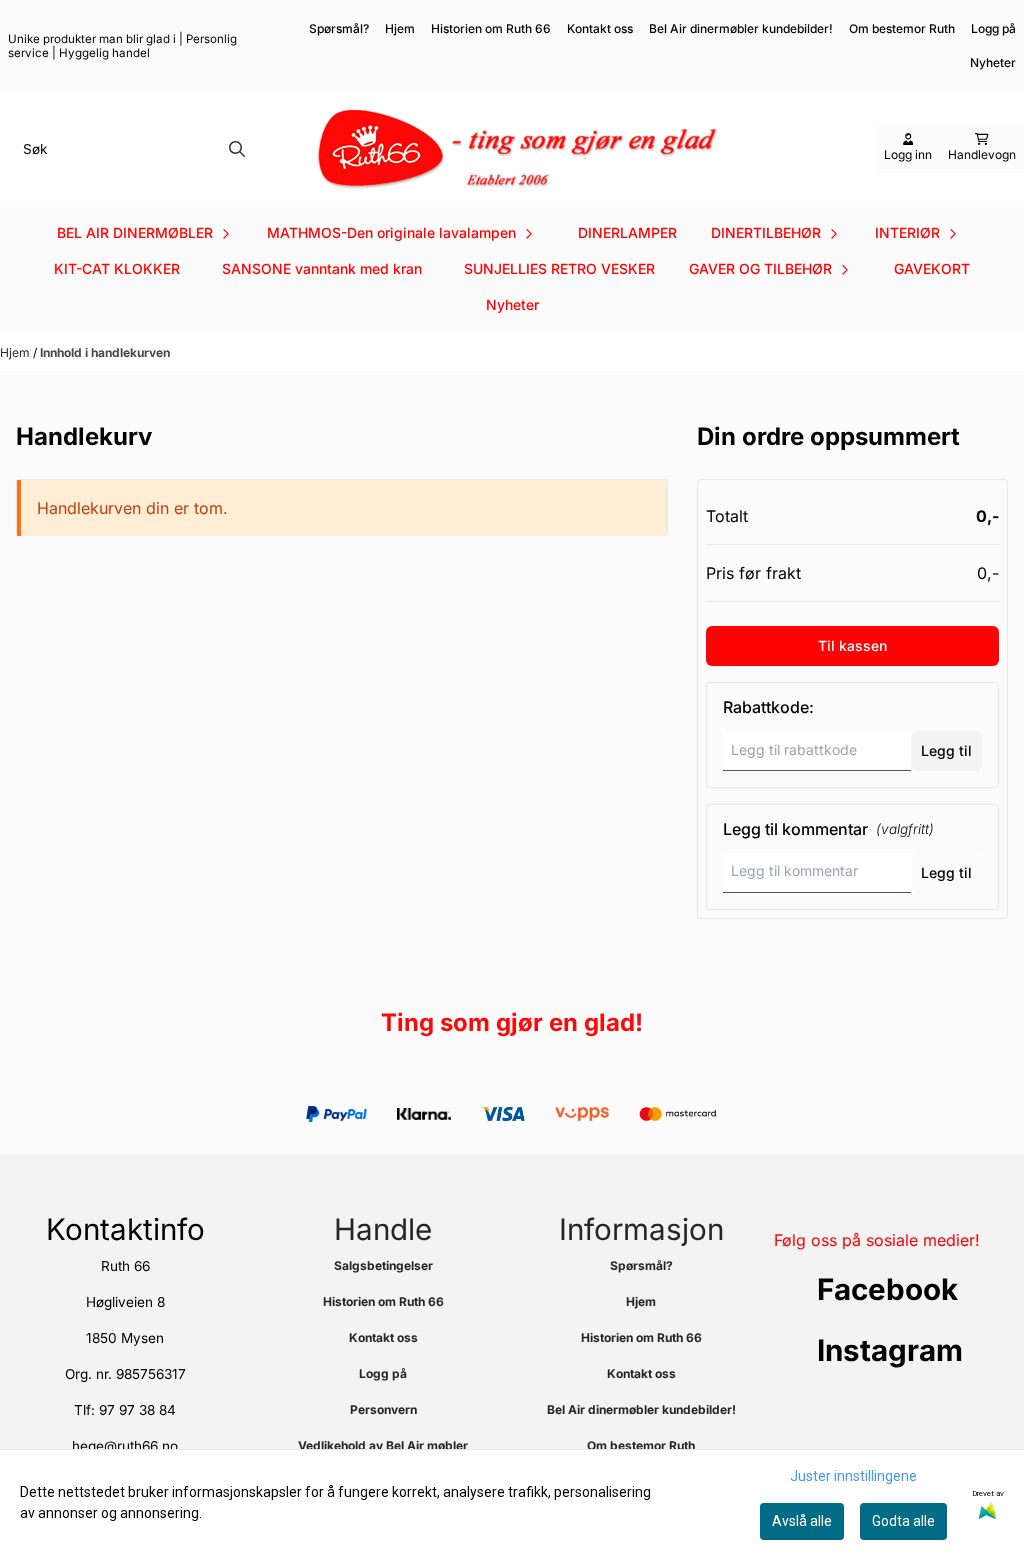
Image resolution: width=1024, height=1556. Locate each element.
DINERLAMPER (627, 232)
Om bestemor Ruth (902, 28)
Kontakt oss (600, 28)
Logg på (993, 28)
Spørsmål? (339, 28)
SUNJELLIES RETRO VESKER (559, 268)
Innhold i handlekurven (105, 352)
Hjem (400, 28)
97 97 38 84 (137, 1410)
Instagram (890, 1350)
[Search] (237, 149)
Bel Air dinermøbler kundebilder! (741, 28)
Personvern (383, 1409)
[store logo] (518, 149)
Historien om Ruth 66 (491, 28)
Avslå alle (802, 1521)
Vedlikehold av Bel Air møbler (383, 1445)
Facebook (887, 1289)
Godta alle (903, 1521)
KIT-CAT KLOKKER (117, 268)
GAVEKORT (932, 268)
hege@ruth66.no (125, 1446)
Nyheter (512, 304)
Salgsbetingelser (383, 1265)
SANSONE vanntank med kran (322, 268)
